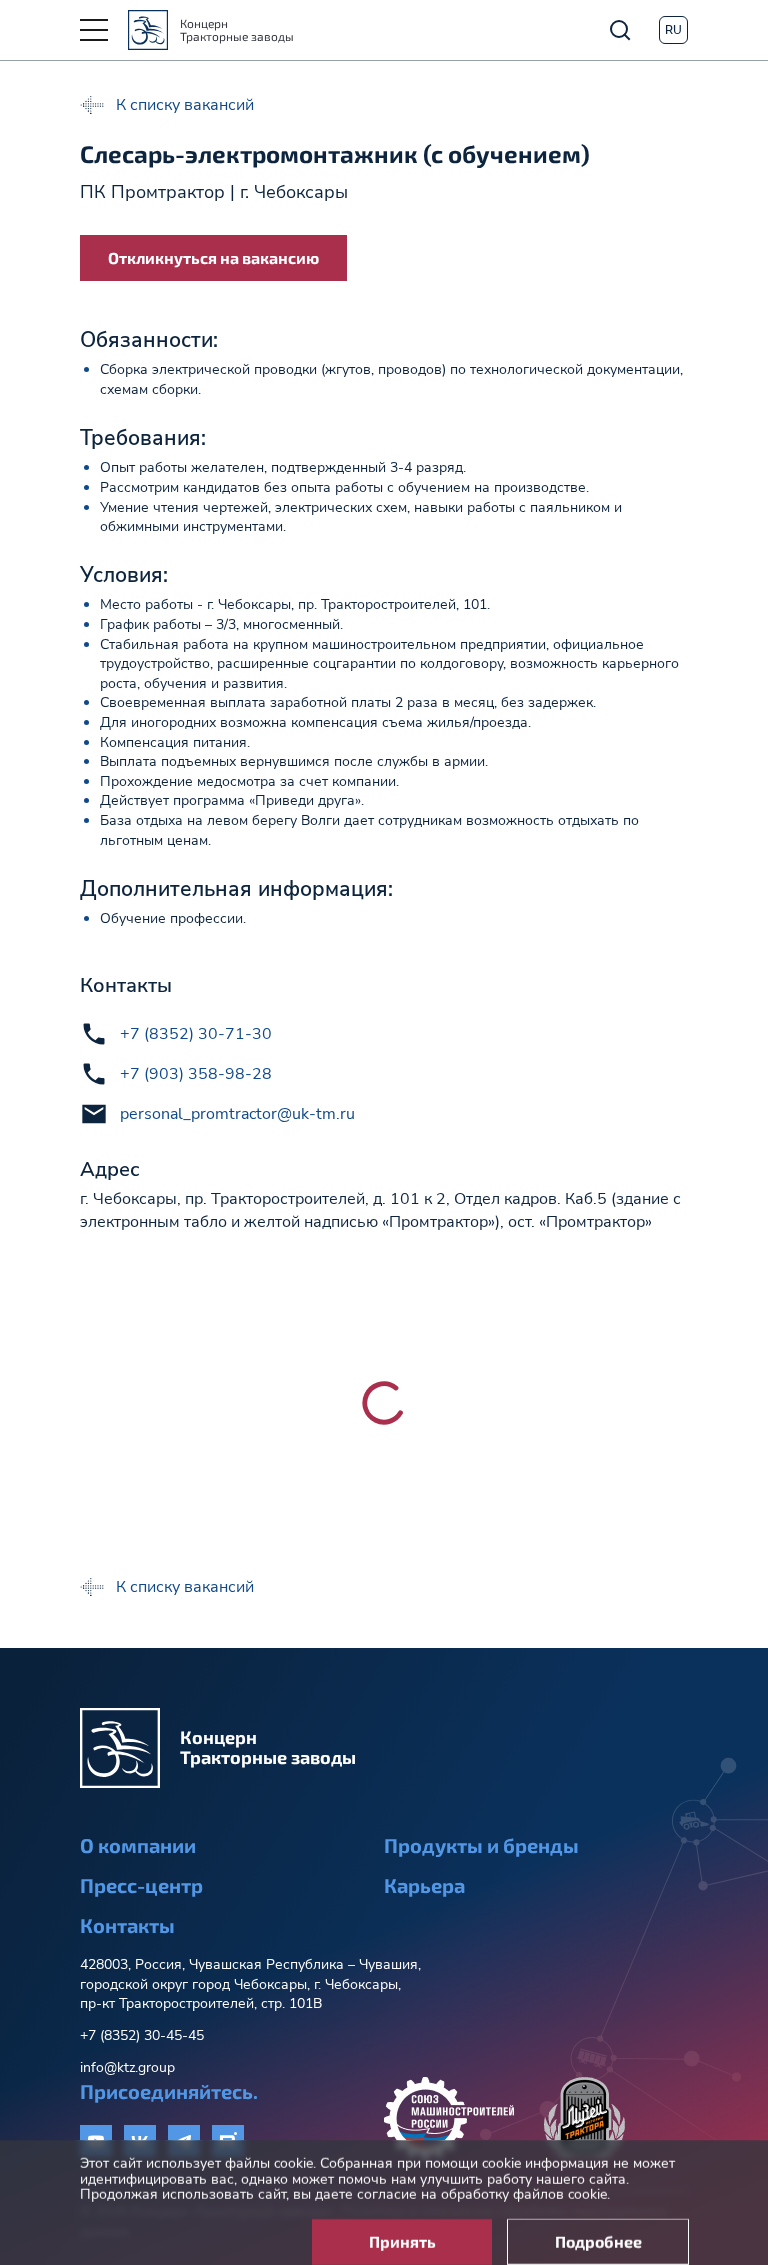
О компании (138, 1845)
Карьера (424, 1885)
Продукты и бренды (481, 1845)
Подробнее (598, 2225)
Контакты (127, 1925)
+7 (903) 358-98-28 (196, 1074)
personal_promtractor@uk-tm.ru (237, 1114)
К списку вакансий (185, 105)
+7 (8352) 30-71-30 (196, 1034)
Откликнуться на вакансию (213, 257)
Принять (402, 2225)
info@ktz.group (127, 2067)
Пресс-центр (141, 1885)
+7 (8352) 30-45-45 (142, 2035)
